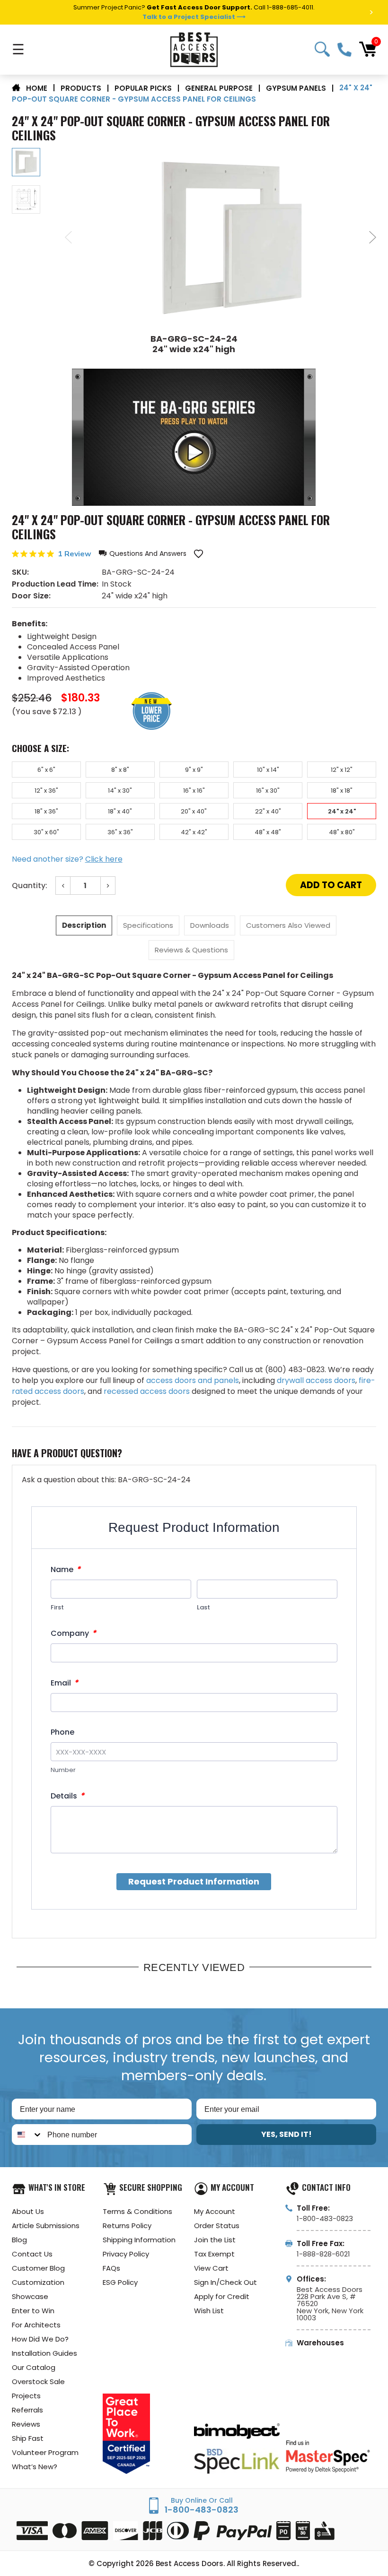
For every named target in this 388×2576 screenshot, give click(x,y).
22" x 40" (268, 811)
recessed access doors (147, 1391)
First (57, 1607)
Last (203, 1607)
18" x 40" (120, 811)
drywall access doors (316, 1380)
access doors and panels (193, 1380)
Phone (62, 1732)
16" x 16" (194, 791)
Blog (19, 2240)
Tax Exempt (214, 2254)
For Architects (36, 2325)
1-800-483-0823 (344, 50)
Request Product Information (194, 1881)
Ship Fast (28, 2438)
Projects (26, 2396)
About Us (28, 2211)
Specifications (148, 925)
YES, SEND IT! (287, 2134)
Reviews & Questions (191, 950)
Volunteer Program (45, 2452)
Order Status (217, 2226)
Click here (104, 859)
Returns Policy (127, 2226)
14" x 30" (120, 791)
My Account (215, 2211)
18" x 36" (46, 811)
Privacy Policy (126, 2254)
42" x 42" (194, 832)
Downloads (210, 925)
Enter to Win (33, 2311)
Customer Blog (38, 2268)
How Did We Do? (40, 2339)
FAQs (111, 2268)
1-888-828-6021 (323, 2254)
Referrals (27, 2410)
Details (67, 1796)
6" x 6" (46, 770)
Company (73, 1633)
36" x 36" (120, 832)
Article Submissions (46, 2226)
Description (84, 925)
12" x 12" (342, 770)
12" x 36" (46, 791)
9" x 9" (194, 770)
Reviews (26, 2424)
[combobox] (27, 2135)
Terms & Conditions (137, 2211)
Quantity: (30, 886)
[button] (142, 554)
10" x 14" (268, 770)
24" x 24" (342, 811)
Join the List (215, 2240)
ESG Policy (120, 2282)
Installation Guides (44, 2353)
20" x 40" (194, 811)
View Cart (211, 2268)
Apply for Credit (222, 2296)
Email (64, 1683)
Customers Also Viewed (288, 925)
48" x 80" (342, 832)
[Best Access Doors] (194, 50)
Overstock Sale (38, 2382)
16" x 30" (268, 791)
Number (63, 1770)
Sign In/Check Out (225, 2282)
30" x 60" (46, 832)
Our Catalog (34, 2367)
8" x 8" (120, 770)
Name (66, 1569)
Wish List (209, 2311)
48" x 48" (268, 832)
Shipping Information (139, 2240)
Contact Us (32, 2254)
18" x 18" (342, 791)
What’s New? (35, 2467)
